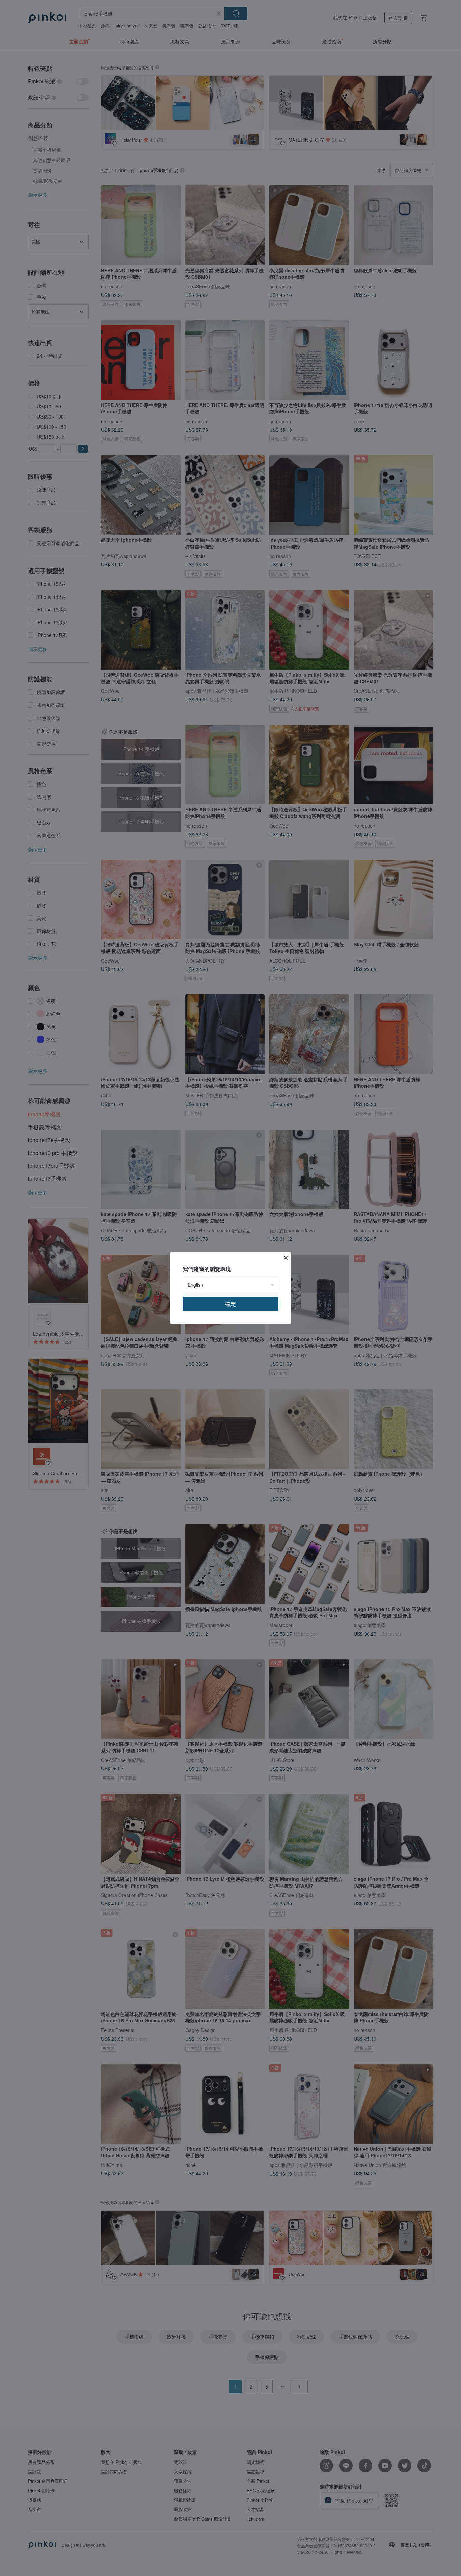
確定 (231, 1304)
